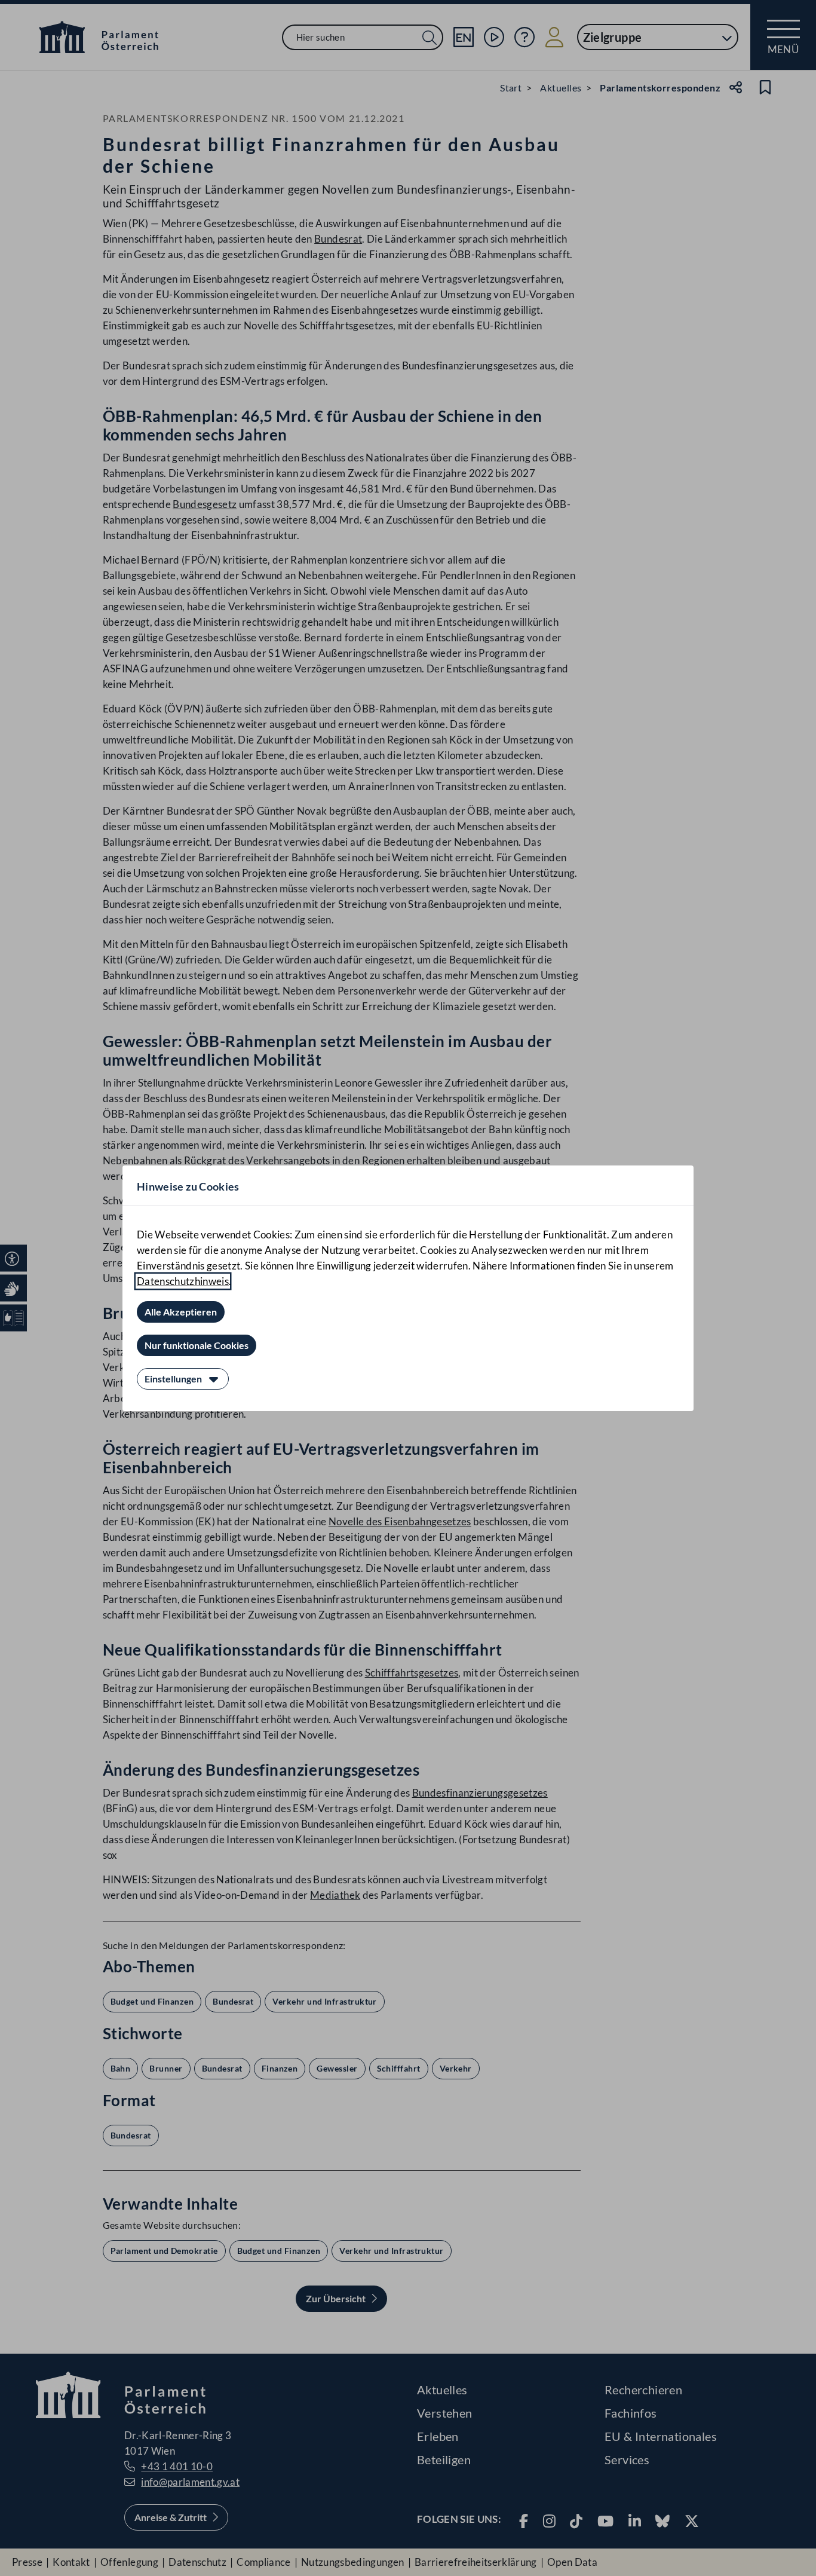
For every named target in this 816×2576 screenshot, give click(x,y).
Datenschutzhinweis (183, 1281)
